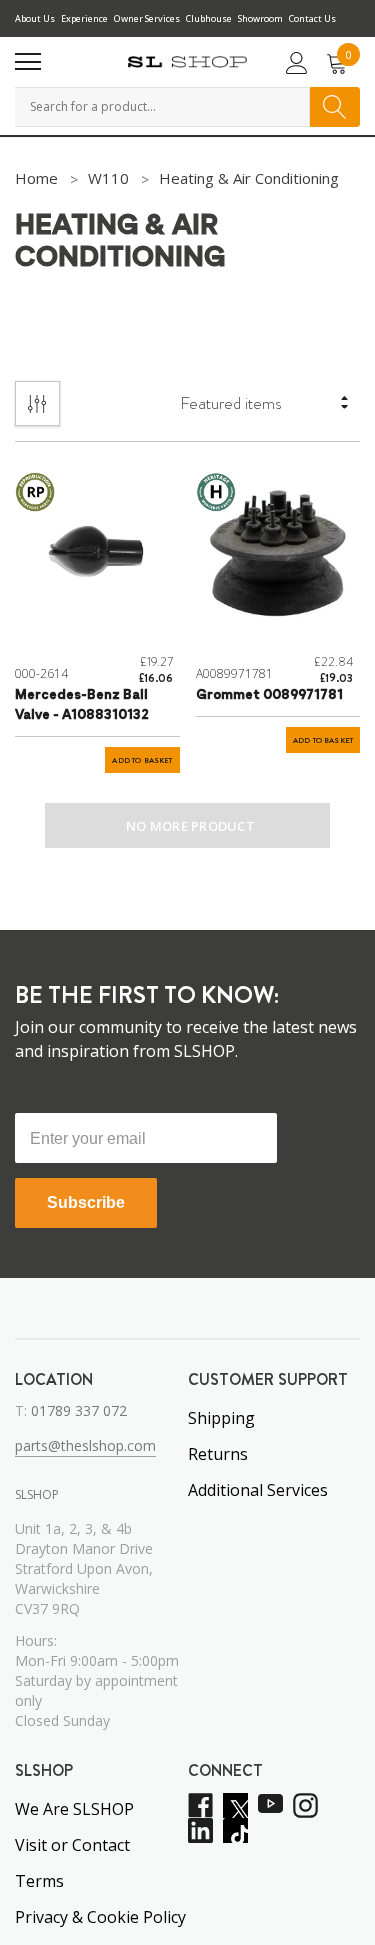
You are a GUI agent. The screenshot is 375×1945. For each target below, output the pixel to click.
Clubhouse (209, 18)
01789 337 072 (79, 1410)
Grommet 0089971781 (269, 695)
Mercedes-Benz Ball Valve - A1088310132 (82, 705)
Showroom (260, 18)
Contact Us (312, 18)
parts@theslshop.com (85, 1445)
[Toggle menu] (28, 62)
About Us (35, 18)
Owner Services (147, 18)
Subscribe (86, 1202)
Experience (84, 18)
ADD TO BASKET (142, 760)
